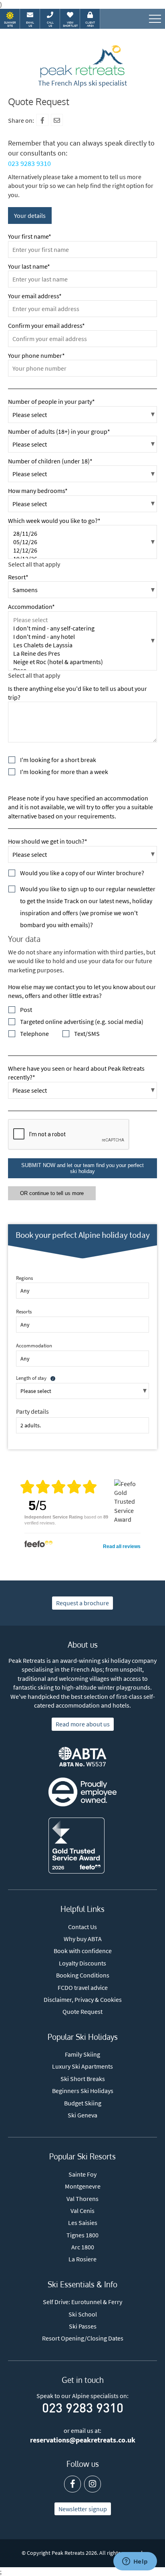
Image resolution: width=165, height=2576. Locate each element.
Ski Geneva (82, 2115)
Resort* (18, 577)
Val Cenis (82, 2211)
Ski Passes (83, 2326)
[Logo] (82, 62)
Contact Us (82, 1927)
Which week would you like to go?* (54, 521)
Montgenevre (83, 2186)
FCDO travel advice (83, 1987)
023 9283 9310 (29, 163)
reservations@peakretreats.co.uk (83, 2440)
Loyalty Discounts (82, 1963)
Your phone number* (36, 355)
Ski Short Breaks (83, 2079)
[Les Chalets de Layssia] (82, 645)
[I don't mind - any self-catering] (82, 628)
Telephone (34, 1034)
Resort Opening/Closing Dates (83, 2338)
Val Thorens (82, 2199)
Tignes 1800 (82, 2235)
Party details (32, 1411)
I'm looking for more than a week (64, 772)
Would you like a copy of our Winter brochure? (82, 873)
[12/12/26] (82, 550)
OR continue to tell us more (52, 1193)
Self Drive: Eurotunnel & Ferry (82, 2302)
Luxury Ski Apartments (82, 2066)
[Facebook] (42, 120)
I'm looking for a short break (58, 760)
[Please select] (82, 620)
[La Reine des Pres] (82, 653)
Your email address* (35, 296)
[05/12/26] (82, 542)
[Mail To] (57, 120)
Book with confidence (83, 1951)
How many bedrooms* (38, 491)
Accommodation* (31, 607)
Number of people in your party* (51, 401)
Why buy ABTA (83, 1939)
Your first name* (30, 236)
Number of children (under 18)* (50, 461)
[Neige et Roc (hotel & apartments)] (82, 662)
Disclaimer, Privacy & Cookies (83, 1999)
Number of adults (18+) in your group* (59, 431)
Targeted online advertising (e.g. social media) (82, 1022)
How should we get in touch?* (48, 841)
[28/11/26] (82, 534)
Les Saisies (83, 2223)
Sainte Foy (82, 2174)
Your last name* (29, 266)
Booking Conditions (83, 1975)
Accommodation (34, 1345)
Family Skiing (82, 2054)
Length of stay (31, 1378)
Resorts (24, 1311)
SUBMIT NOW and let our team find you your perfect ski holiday (82, 1168)
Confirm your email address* (46, 325)
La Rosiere (82, 2259)
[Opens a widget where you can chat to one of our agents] (135, 2562)
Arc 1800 (83, 2247)
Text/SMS (87, 1034)
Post (26, 1010)
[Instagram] (93, 2484)
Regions (24, 1278)
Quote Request (82, 2011)
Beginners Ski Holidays (83, 2091)
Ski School (83, 2314)
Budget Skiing (83, 2103)
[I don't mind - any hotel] (82, 637)
